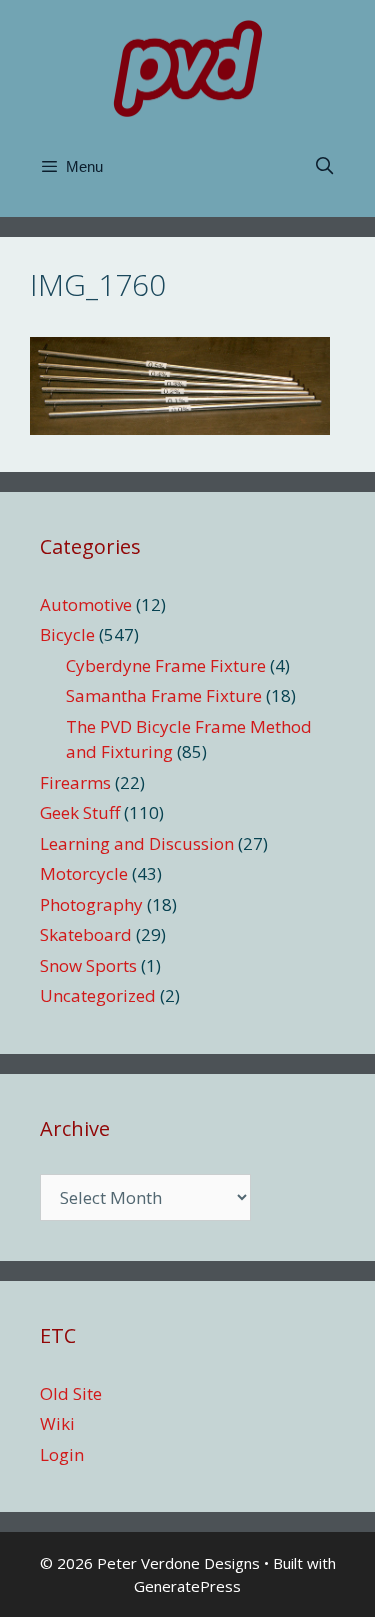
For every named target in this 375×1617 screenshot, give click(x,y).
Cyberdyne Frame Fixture (166, 665)
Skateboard (86, 934)
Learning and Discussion (137, 843)
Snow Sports (88, 965)
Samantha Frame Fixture (164, 695)
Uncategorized (98, 995)
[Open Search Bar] (324, 167)
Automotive (86, 604)
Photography (91, 904)
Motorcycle (84, 873)
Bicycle (67, 634)
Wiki (57, 1423)
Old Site (71, 1393)
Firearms (75, 782)
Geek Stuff (80, 812)
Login (62, 1454)
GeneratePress (187, 1586)
